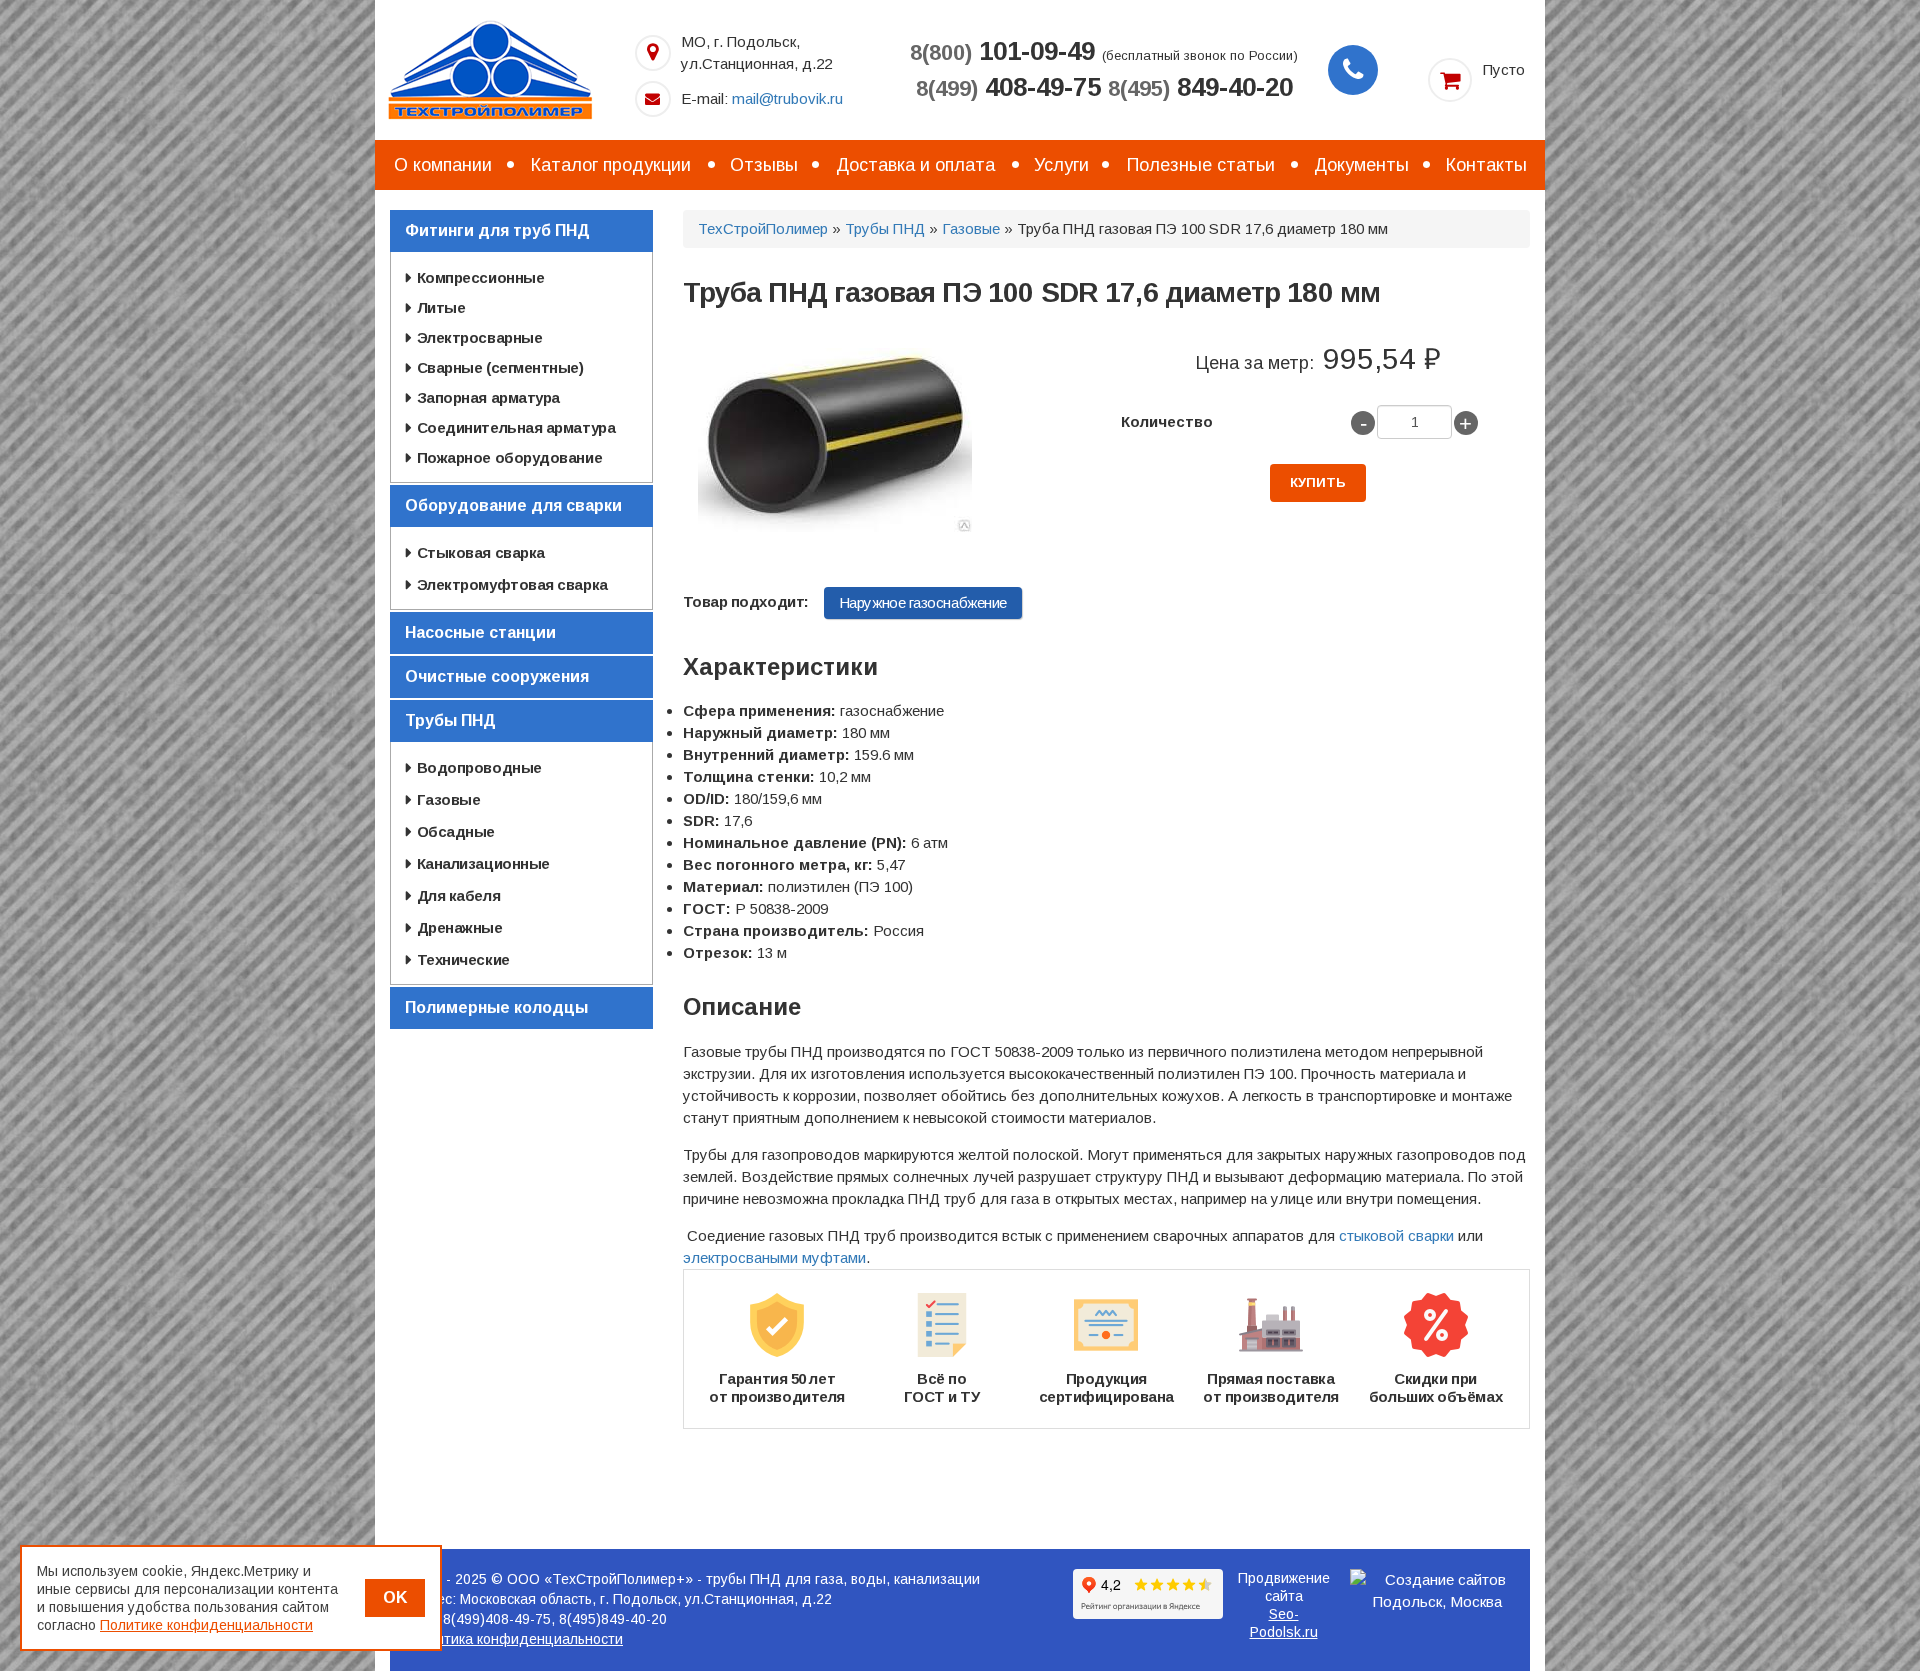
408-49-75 (1008, 87)
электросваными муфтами (774, 1257)
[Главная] (490, 68)
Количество (1167, 421)
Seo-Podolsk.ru (1284, 1623)
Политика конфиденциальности (516, 1639)
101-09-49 (1002, 51)
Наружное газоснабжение (923, 602)
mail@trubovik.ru (787, 98)
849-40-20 (1200, 87)
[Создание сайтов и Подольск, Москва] (1438, 1591)
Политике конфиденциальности (206, 1625)
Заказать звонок (1353, 70)
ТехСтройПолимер (763, 228)
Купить (1318, 482)
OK (395, 1597)
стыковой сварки (1396, 1235)
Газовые (971, 228)
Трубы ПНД (885, 228)
